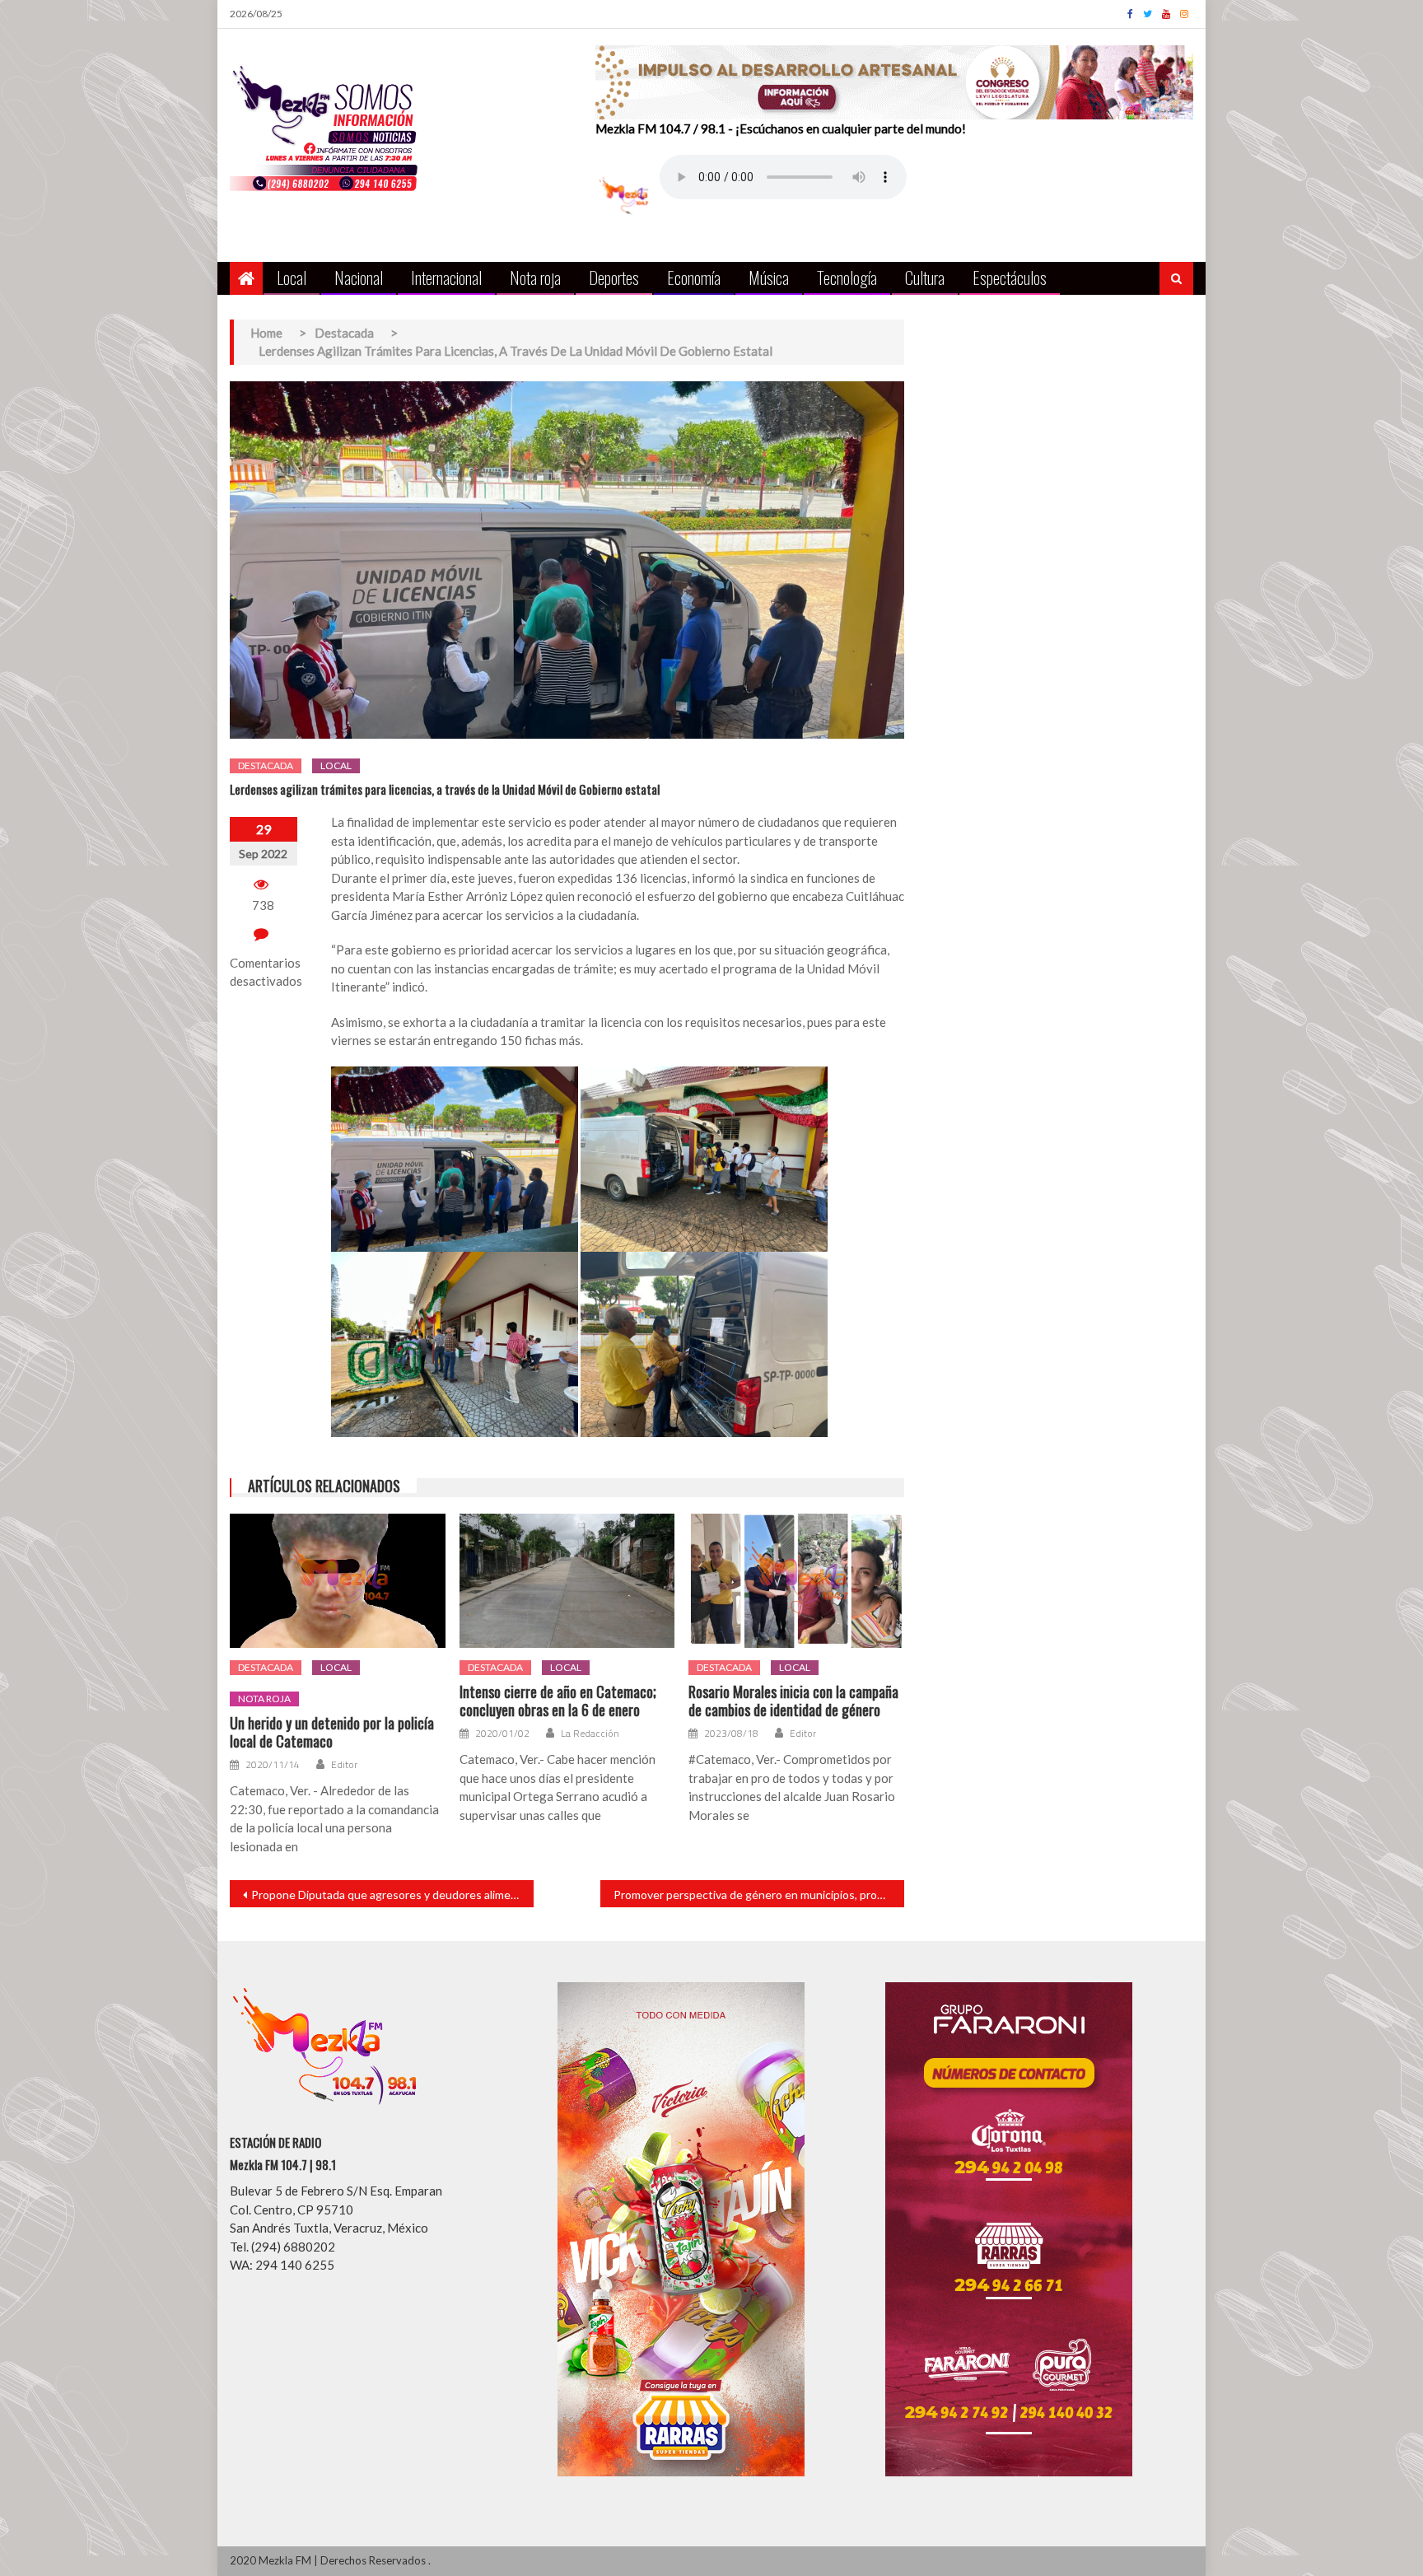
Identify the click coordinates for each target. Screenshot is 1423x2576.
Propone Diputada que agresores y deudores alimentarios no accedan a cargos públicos (392, 1895)
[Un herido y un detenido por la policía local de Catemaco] (338, 1581)
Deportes (614, 277)
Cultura (925, 277)
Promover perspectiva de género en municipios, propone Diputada (759, 1895)
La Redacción (590, 1734)
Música (769, 277)
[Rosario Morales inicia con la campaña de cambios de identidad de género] (796, 1581)
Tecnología (847, 277)
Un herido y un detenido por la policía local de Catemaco (332, 1732)
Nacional (359, 277)
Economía (694, 277)
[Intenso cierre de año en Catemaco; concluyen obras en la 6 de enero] (567, 1581)
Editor (344, 1765)
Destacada (266, 765)
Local (292, 277)
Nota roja (535, 277)
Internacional (446, 277)
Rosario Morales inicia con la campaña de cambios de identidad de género (793, 1701)
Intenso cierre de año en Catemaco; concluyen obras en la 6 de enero (558, 1701)
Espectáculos (1010, 277)
